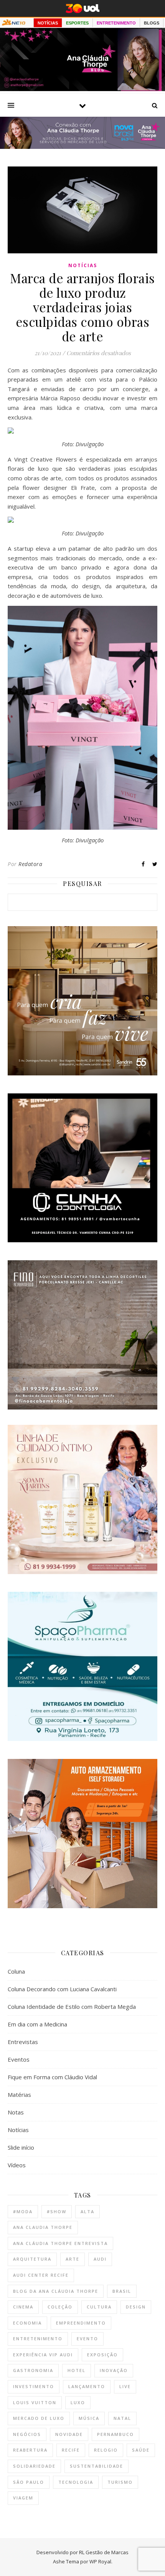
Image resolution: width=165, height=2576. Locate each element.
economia (27, 2323)
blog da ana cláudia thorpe (56, 2291)
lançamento (87, 2386)
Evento (87, 2339)
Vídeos (17, 2165)
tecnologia (76, 2482)
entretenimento (38, 2339)
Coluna (16, 1971)
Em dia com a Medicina (37, 2024)
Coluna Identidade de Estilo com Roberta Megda (72, 2007)
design (136, 2307)
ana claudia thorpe (43, 2227)
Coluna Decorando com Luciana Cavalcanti (62, 1989)
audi (100, 2259)
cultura (99, 2307)
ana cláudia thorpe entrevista (60, 2243)
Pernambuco (115, 2434)
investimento (34, 2386)
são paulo (29, 2482)
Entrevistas (23, 2042)
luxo (78, 2402)
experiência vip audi (43, 2355)
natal (122, 2418)
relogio (106, 2450)
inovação (114, 2370)
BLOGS (152, 23)
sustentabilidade (97, 2466)
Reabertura (30, 2450)
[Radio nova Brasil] (82, 147)
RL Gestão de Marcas (104, 2552)
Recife (71, 2450)
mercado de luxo (39, 2418)
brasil (122, 2291)
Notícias (83, 265)
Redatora (30, 864)
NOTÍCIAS (48, 23)
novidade (69, 2434)
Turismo (120, 2482)
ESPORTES (77, 23)
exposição (102, 2355)
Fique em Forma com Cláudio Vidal (52, 2077)
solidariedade (34, 2466)
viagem (23, 2498)
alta (87, 2211)
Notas (16, 2112)
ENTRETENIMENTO (116, 23)
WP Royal (100, 2561)
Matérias (19, 2095)
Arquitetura (32, 2259)
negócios (27, 2434)
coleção (60, 2307)
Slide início (21, 2147)
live (125, 2386)
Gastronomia (33, 2370)
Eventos (19, 2059)
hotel (77, 2370)
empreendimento (81, 2323)
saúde (141, 2450)
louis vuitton (35, 2402)
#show (57, 2211)
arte (73, 2259)
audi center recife (41, 2275)
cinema (23, 2307)
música (89, 2418)
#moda (23, 2211)
